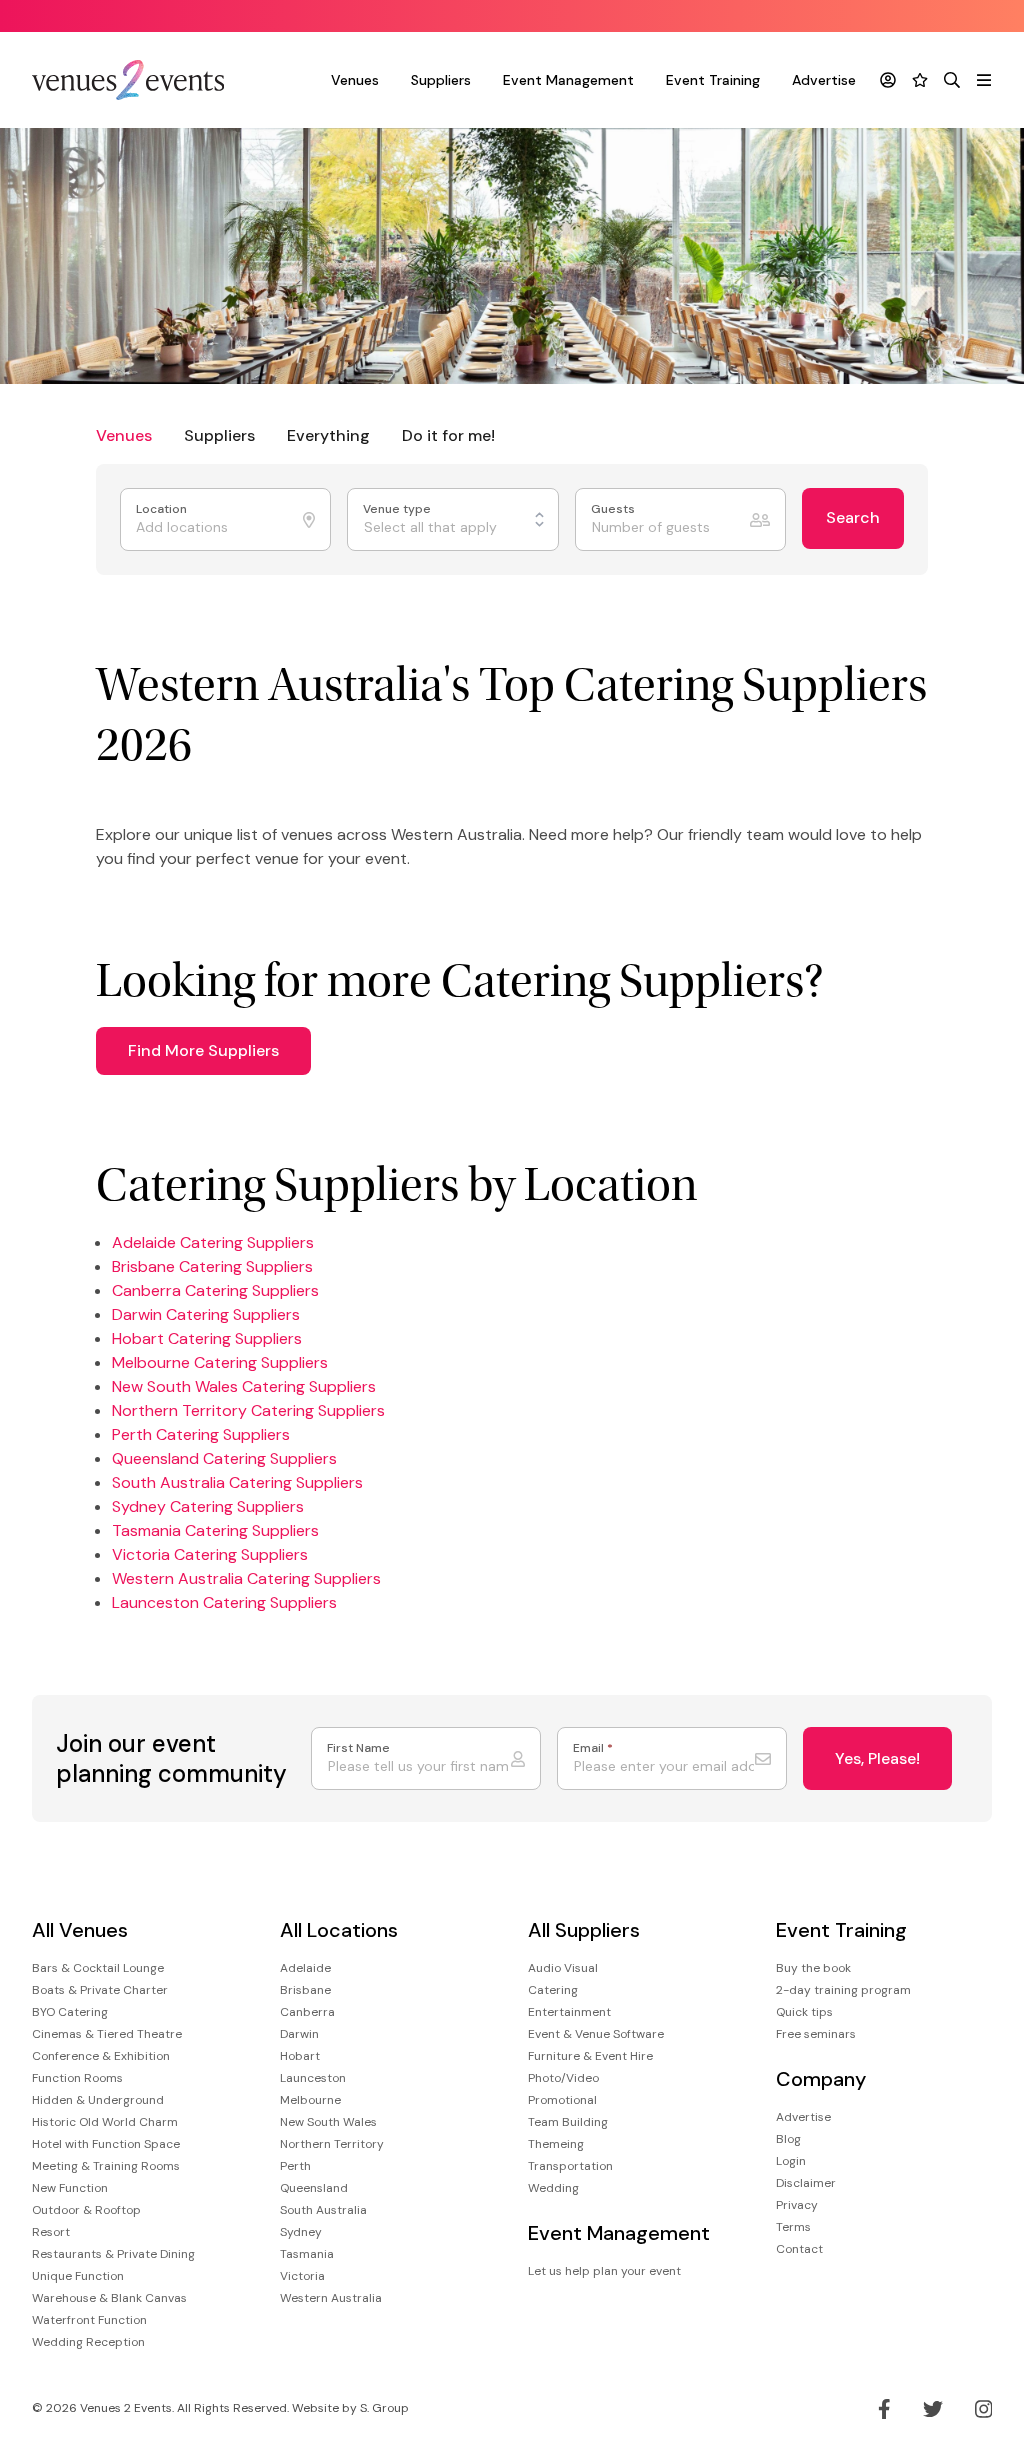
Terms (793, 2227)
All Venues (80, 1930)
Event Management (568, 80)
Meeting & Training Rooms (106, 2166)
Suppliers (441, 80)
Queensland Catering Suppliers (224, 1458)
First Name (358, 1748)
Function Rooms (77, 2078)
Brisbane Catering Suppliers (212, 1266)
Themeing (556, 2144)
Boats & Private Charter (100, 1990)
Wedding (553, 2188)
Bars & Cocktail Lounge (98, 1968)
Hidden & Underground (98, 2100)
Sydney (301, 2232)
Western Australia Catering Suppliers (246, 1578)
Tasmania (307, 2254)
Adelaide (305, 1968)
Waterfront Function (89, 2320)
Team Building (568, 2122)
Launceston (313, 2078)
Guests (614, 509)
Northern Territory (332, 2144)
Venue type (398, 509)
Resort (51, 2232)
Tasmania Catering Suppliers (215, 1530)
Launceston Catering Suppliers (224, 1602)
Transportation (570, 2166)
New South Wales (328, 2122)
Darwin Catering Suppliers (206, 1314)
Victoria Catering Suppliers (210, 1554)
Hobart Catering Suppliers (207, 1338)
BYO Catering (70, 2012)
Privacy (797, 2205)
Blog (788, 2139)
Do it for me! (448, 435)
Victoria (302, 2276)
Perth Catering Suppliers (201, 1434)
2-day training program (843, 1990)
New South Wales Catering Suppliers (244, 1386)
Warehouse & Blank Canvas (109, 2298)
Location (163, 509)
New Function (70, 2188)
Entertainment (569, 2012)
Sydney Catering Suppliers (208, 1506)
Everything (328, 435)
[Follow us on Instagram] (984, 2409)
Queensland (314, 2188)
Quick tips (804, 2012)
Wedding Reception (88, 2342)
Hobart (300, 2056)
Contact (799, 2249)
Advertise (824, 80)
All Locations (339, 1930)
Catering (553, 1990)
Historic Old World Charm (105, 2122)
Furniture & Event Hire (590, 2056)
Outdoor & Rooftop (86, 2210)
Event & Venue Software (596, 2034)
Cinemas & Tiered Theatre (107, 2034)
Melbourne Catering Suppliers (220, 1362)
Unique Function (78, 2276)
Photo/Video (563, 2078)
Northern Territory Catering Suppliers (248, 1410)
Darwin (299, 2034)
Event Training (713, 80)
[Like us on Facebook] (884, 2409)
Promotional (562, 2100)
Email (593, 1748)
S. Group (384, 2408)
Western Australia (331, 2298)
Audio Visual (563, 1968)
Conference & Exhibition (101, 2056)
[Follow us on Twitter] (933, 2409)
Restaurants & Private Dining (113, 2254)
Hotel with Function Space (106, 2144)
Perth (295, 2166)
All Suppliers (584, 1930)
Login (791, 2161)
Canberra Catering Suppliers (215, 1290)
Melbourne (310, 2100)
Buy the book (813, 1968)
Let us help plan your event (604, 2271)
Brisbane (305, 1990)
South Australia (323, 2210)
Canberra (307, 2012)
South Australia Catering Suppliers (237, 1482)
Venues (355, 80)
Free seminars (816, 2034)
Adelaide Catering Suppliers (213, 1242)
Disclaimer (806, 2183)
